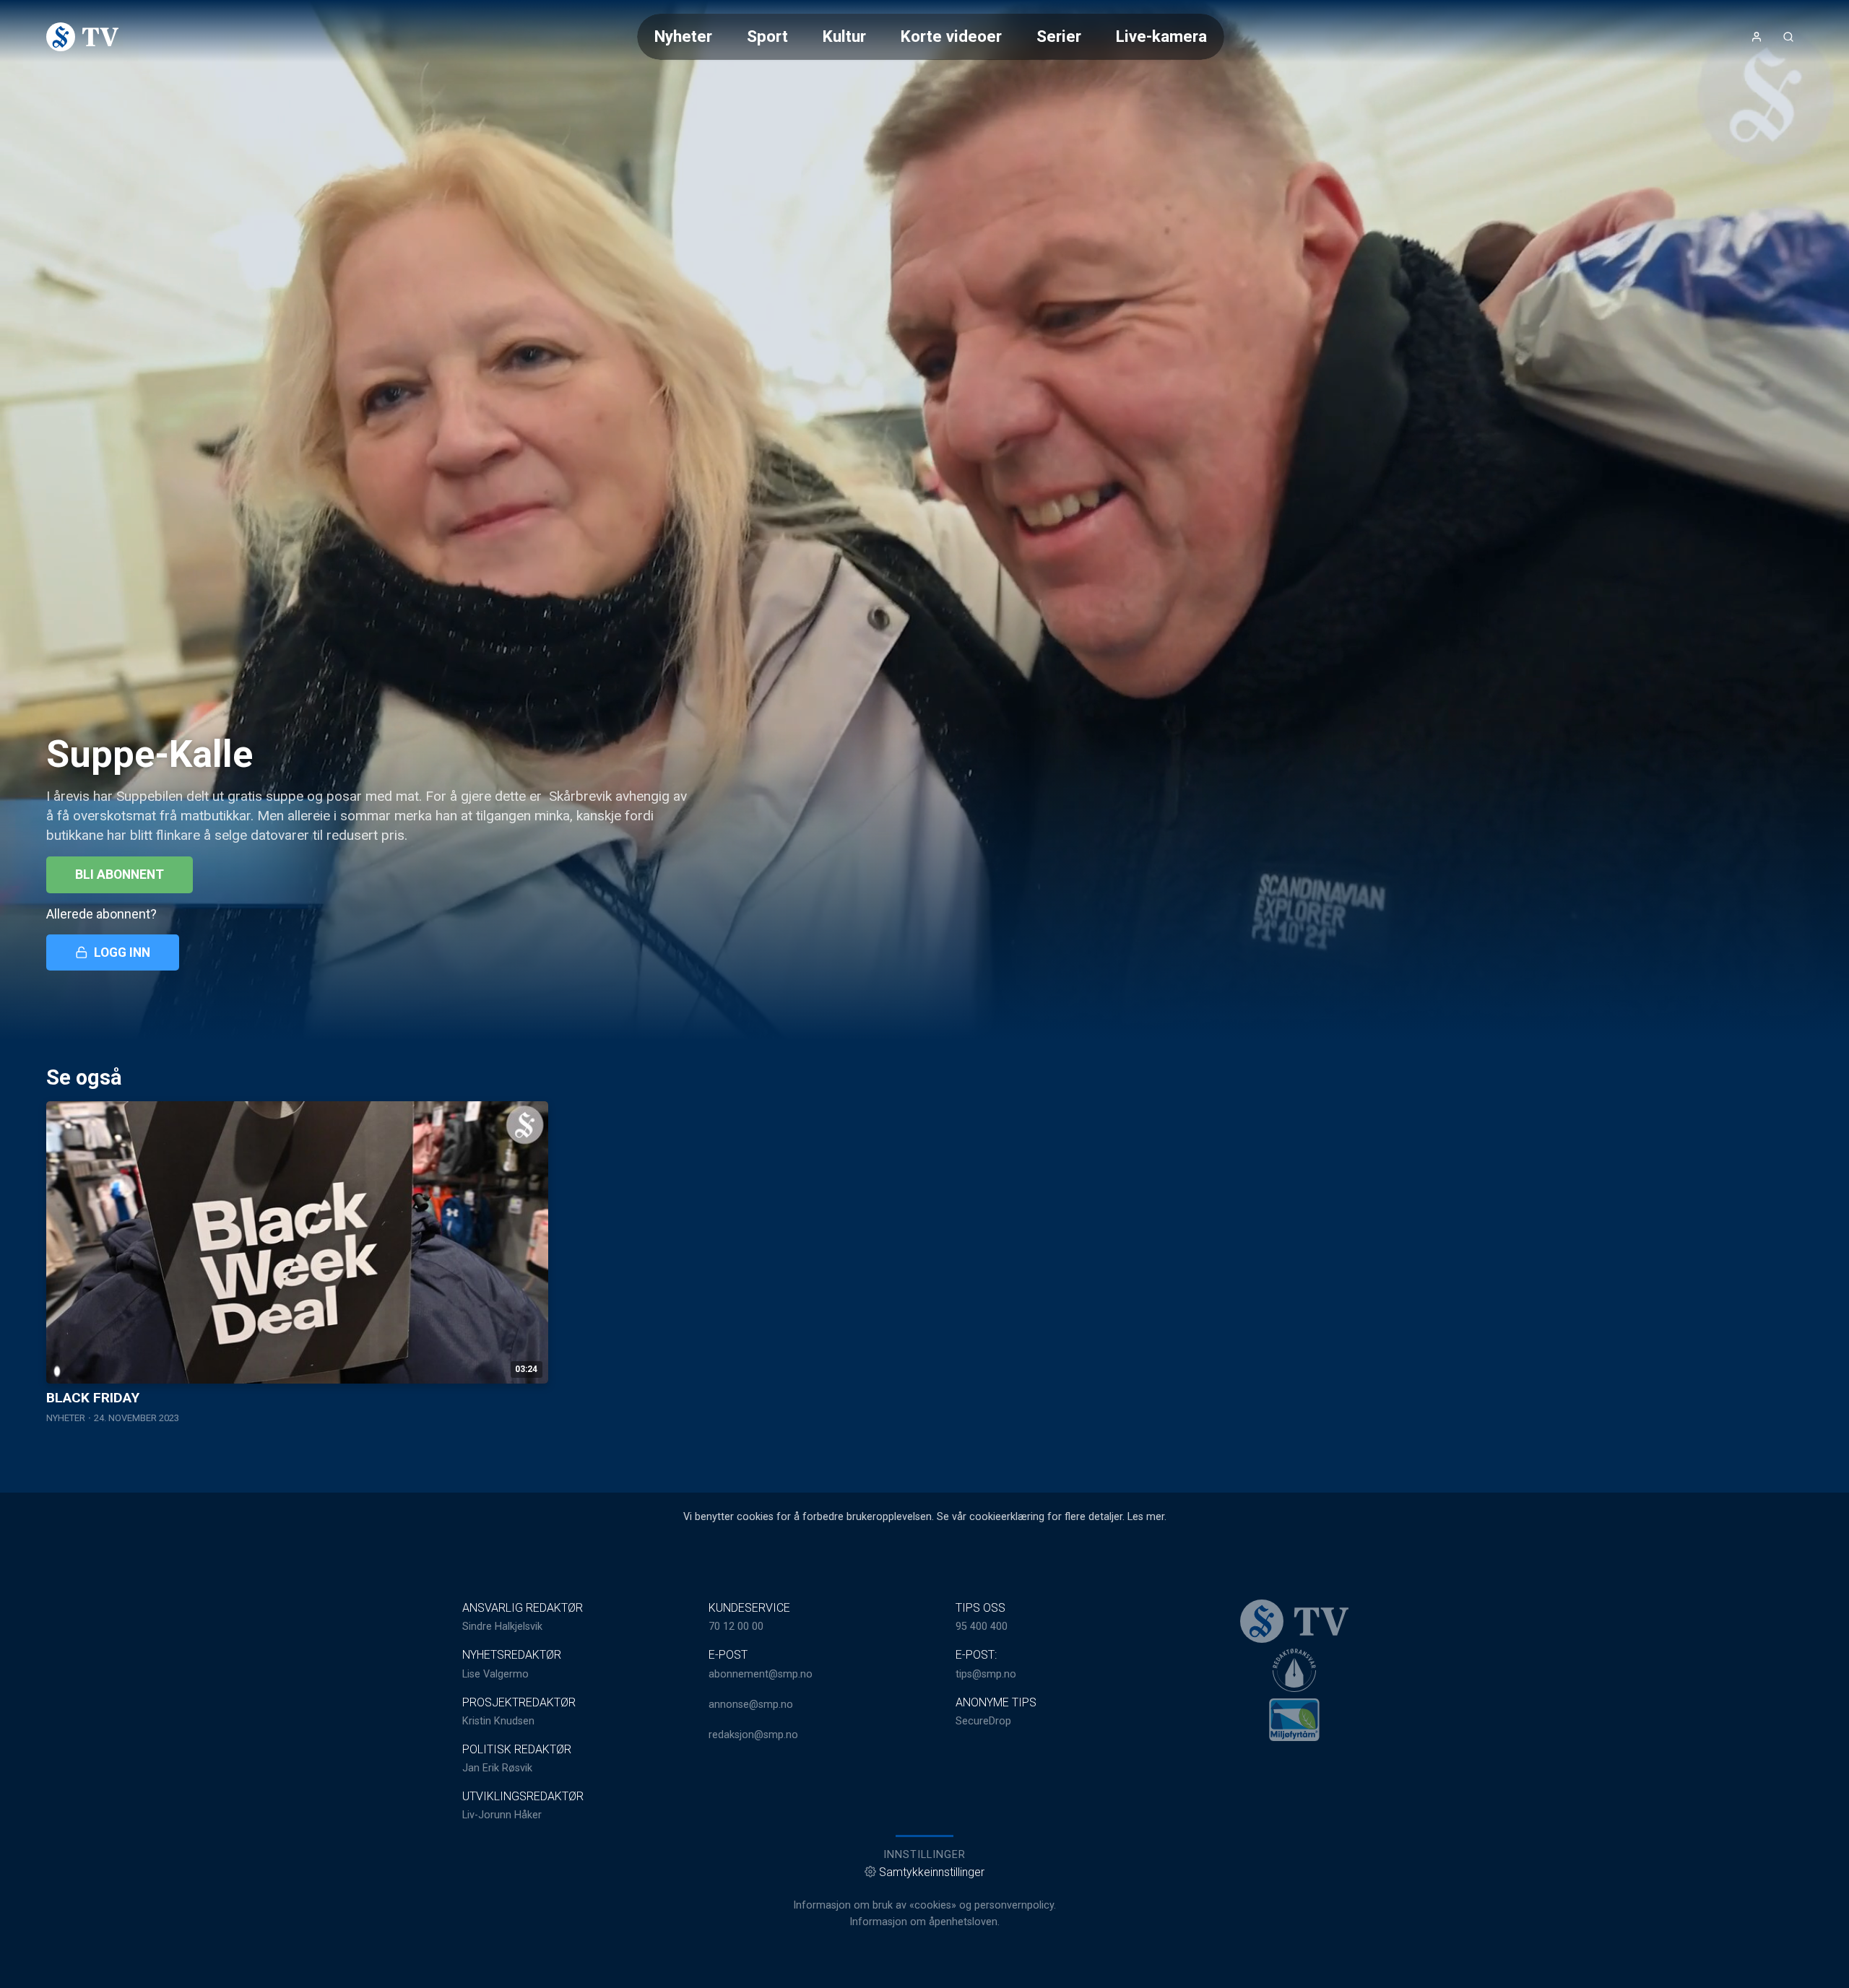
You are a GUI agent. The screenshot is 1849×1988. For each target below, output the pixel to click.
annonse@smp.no (751, 1705)
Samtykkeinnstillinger (932, 1872)
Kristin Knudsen (498, 1721)
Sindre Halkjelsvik (502, 1627)
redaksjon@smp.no (753, 1735)
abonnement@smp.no (761, 1674)
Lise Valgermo (495, 1674)
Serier (1059, 36)
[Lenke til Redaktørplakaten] (1294, 1670)
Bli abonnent (120, 874)
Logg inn (122, 952)
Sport (767, 36)
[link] (82, 37)
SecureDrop (983, 1721)
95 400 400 (982, 1627)
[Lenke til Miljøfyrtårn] (1294, 1719)
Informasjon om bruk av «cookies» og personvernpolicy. (924, 1905)
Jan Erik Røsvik (497, 1768)
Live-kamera (1161, 36)
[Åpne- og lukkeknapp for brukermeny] (1757, 37)
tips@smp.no (986, 1674)
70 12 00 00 (736, 1627)
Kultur (844, 36)
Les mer (1146, 1517)
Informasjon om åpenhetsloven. (924, 1922)
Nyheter (683, 36)
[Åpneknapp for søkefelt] (1788, 37)
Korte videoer (951, 36)
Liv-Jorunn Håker (502, 1815)
